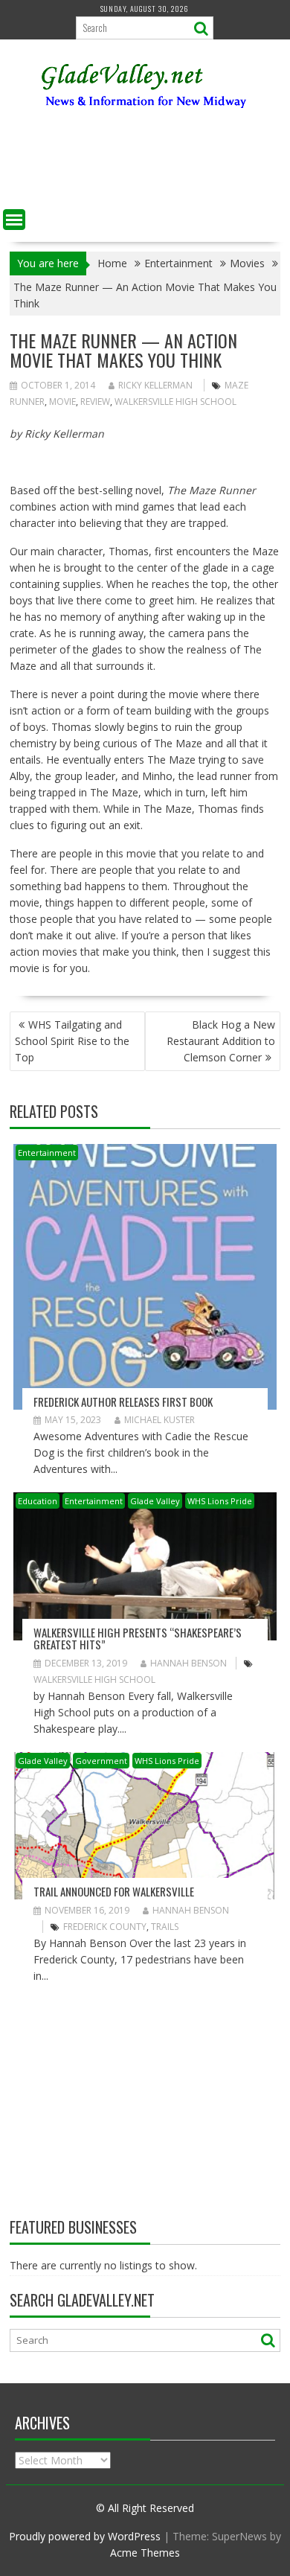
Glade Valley (155, 1501)
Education (38, 1501)
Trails (165, 1927)
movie (62, 402)
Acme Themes (145, 2553)
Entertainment (47, 1153)
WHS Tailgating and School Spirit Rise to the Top (72, 1041)
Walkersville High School (175, 402)
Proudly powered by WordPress (85, 2536)
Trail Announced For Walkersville (114, 1891)
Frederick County (105, 1927)
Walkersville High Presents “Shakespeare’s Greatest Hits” (138, 1639)
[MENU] (14, 220)
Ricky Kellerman (155, 385)
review (95, 402)
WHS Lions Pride (220, 1501)
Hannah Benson (188, 1663)
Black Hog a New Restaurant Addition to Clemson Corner (221, 1041)
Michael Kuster (159, 1420)
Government (101, 1761)
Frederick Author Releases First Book (123, 1402)
